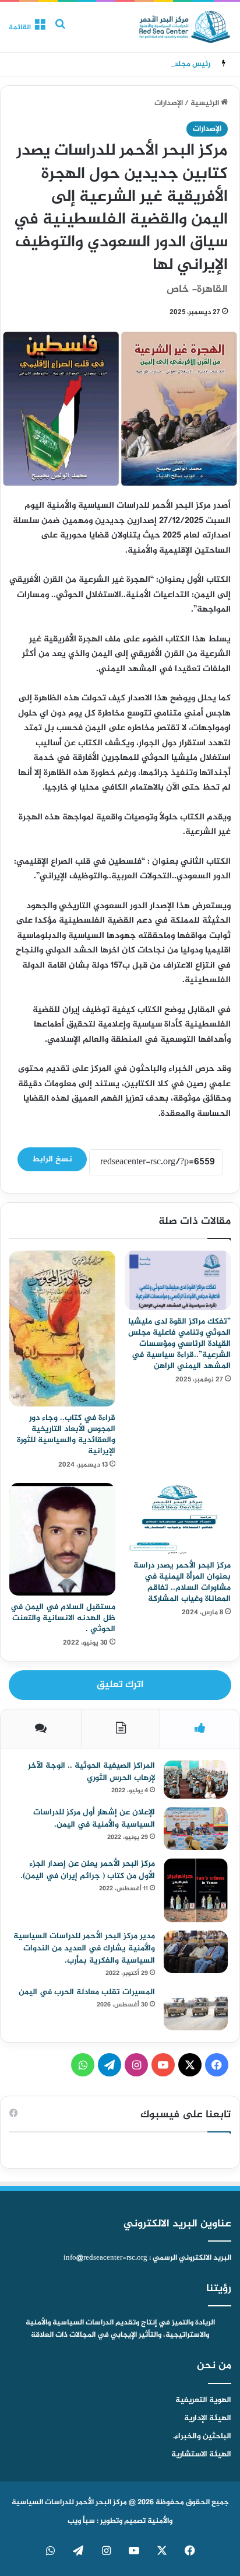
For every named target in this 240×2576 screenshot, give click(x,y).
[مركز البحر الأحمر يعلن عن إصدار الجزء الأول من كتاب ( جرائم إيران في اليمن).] (196, 1890)
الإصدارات (169, 103)
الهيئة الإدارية (208, 2418)
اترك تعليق (120, 1685)
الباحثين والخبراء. (202, 2437)
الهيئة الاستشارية (201, 2455)
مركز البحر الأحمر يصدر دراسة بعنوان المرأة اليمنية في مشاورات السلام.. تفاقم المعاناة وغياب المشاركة (182, 1582)
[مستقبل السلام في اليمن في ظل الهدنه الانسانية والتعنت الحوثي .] (62, 1539)
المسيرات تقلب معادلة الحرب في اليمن (87, 1992)
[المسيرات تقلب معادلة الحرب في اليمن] (196, 2008)
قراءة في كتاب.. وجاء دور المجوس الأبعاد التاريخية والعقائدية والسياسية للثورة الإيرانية (66, 1434)
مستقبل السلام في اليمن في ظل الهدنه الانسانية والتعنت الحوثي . (63, 1618)
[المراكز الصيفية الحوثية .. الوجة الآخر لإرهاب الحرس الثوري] (196, 1780)
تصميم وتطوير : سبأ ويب (107, 2521)
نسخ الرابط (52, 1159)
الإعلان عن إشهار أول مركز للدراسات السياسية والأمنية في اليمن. (94, 1818)
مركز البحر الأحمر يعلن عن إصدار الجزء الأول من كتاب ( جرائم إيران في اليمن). (88, 1870)
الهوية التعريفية (203, 2400)
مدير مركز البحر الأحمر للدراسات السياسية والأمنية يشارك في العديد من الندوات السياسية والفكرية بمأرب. (84, 1948)
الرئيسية (206, 103)
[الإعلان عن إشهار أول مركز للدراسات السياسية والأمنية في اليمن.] (196, 1828)
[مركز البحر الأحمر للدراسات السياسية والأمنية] (185, 27)
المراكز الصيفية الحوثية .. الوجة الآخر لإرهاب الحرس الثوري (91, 1772)
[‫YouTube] (163, 2065)
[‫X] (190, 2065)
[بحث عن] (60, 31)
